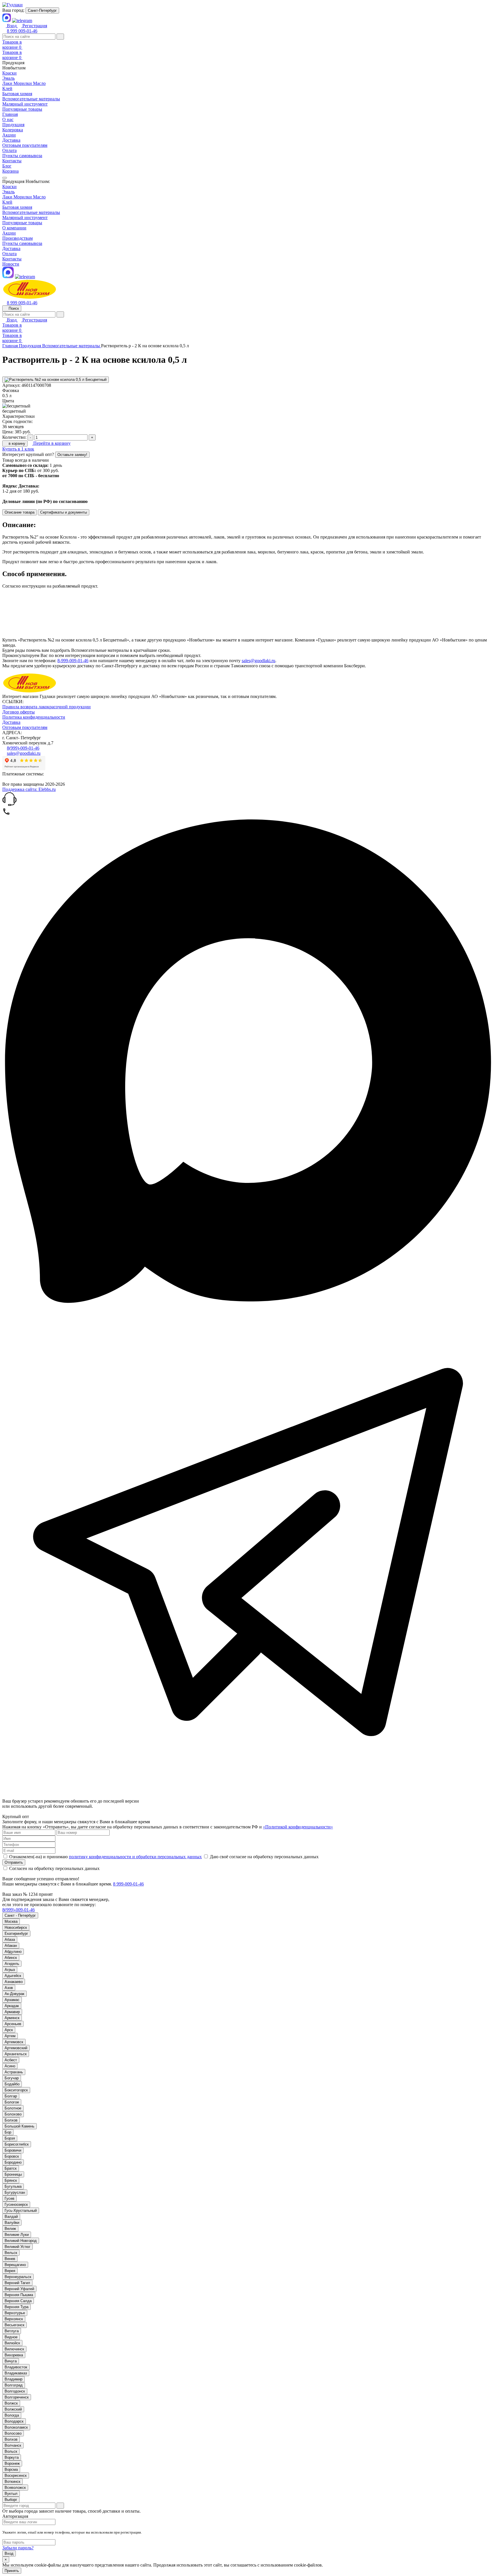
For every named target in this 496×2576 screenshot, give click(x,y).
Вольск (11, 2451)
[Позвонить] (6, 814)
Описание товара (20, 512)
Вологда (12, 2415)
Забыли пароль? (18, 2548)
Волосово (13, 2433)
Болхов (11, 2120)
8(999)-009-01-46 (23, 748)
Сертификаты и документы (64, 512)
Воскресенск (16, 2475)
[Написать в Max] (248, 1304)
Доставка (11, 140)
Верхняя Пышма (19, 2295)
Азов (9, 1988)
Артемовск (14, 2042)
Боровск (12, 2156)
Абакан (11, 1946)
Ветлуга (12, 2331)
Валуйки (12, 2223)
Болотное (13, 2108)
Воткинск (12, 2482)
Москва (11, 1921)
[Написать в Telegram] (248, 1796)
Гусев (9, 2198)
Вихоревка (14, 2355)
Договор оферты (19, 712)
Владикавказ (16, 2373)
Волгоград (14, 2385)
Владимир (13, 2379)
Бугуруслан (15, 2192)
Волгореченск (17, 2397)
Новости (11, 264)
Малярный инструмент (25, 218)
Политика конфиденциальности (34, 717)
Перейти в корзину (51, 443)
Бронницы (13, 2174)
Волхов (11, 2439)
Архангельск (16, 2054)
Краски (9, 187)
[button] (248, 800)
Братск (11, 2168)
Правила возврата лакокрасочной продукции (46, 707)
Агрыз (10, 1970)
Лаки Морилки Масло (24, 197)
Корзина (10, 171)
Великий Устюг (18, 2247)
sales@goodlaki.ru (258, 661)
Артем (10, 2036)
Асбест (11, 2060)
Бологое (12, 2102)
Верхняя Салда (18, 2301)
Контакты (12, 161)
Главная (10, 114)
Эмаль (8, 192)
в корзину (16, 443)
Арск (9, 2030)
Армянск (12, 2018)
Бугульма (13, 2186)
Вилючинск (14, 2349)
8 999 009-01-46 (22, 31)
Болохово (13, 2114)
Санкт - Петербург (20, 1915)
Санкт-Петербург (42, 10)
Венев (10, 2259)
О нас (8, 119)
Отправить (14, 1862)
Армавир (12, 2012)
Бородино (13, 2162)
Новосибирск (16, 1927)
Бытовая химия (17, 207)
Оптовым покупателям (25, 145)
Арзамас (12, 2000)
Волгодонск (15, 2391)
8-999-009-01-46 (73, 661)
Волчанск (13, 2445)
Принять (12, 2571)
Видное (11, 2337)
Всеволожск (15, 2488)
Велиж (10, 2229)
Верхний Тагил (17, 2283)
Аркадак (12, 2006)
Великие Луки (17, 2235)
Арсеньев (13, 2024)
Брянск (11, 2180)
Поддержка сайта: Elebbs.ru (29, 789)
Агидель (12, 1964)
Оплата (9, 150)
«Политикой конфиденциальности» (298, 1827)
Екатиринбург (16, 1934)
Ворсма (11, 2469)
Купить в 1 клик (18, 449)
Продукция (13, 125)
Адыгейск (13, 1976)
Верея (10, 2271)
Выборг (11, 2500)
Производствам (18, 238)
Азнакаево (14, 1982)
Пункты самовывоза (22, 156)
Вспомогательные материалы (31, 212)
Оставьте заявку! (72, 455)
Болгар (11, 2096)
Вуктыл (11, 2494)
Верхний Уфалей (19, 2289)
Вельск (11, 2253)
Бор (8, 2132)
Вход (9, 2553)
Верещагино (15, 2265)
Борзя (10, 2138)
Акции (9, 135)
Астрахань (14, 2072)
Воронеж (12, 2463)
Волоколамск (16, 2427)
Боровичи (13, 2150)
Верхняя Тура (17, 2307)
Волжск (11, 2403)
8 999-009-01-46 (128, 1884)
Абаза (10, 1940)
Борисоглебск (17, 2144)
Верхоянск (14, 2319)
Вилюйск (12, 2343)
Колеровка (13, 130)
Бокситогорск (16, 2090)
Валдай (11, 2217)
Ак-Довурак (14, 1994)
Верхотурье (15, 2313)
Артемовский (16, 2048)
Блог (7, 166)
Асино (10, 2066)
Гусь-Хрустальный (21, 2211)
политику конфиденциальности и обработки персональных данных (135, 1857)
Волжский (13, 2409)
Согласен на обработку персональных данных (54, 1868)
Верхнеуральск (18, 2277)
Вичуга (11, 2361)
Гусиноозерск (16, 2204)
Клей (7, 202)
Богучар (12, 2078)
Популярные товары (22, 223)
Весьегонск (14, 2325)
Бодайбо (12, 2084)
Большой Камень (20, 2126)
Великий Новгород (21, 2241)
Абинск (11, 1958)
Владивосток (16, 2367)
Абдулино (13, 1952)
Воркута (12, 2457)
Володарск (14, 2421)
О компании (14, 228)
